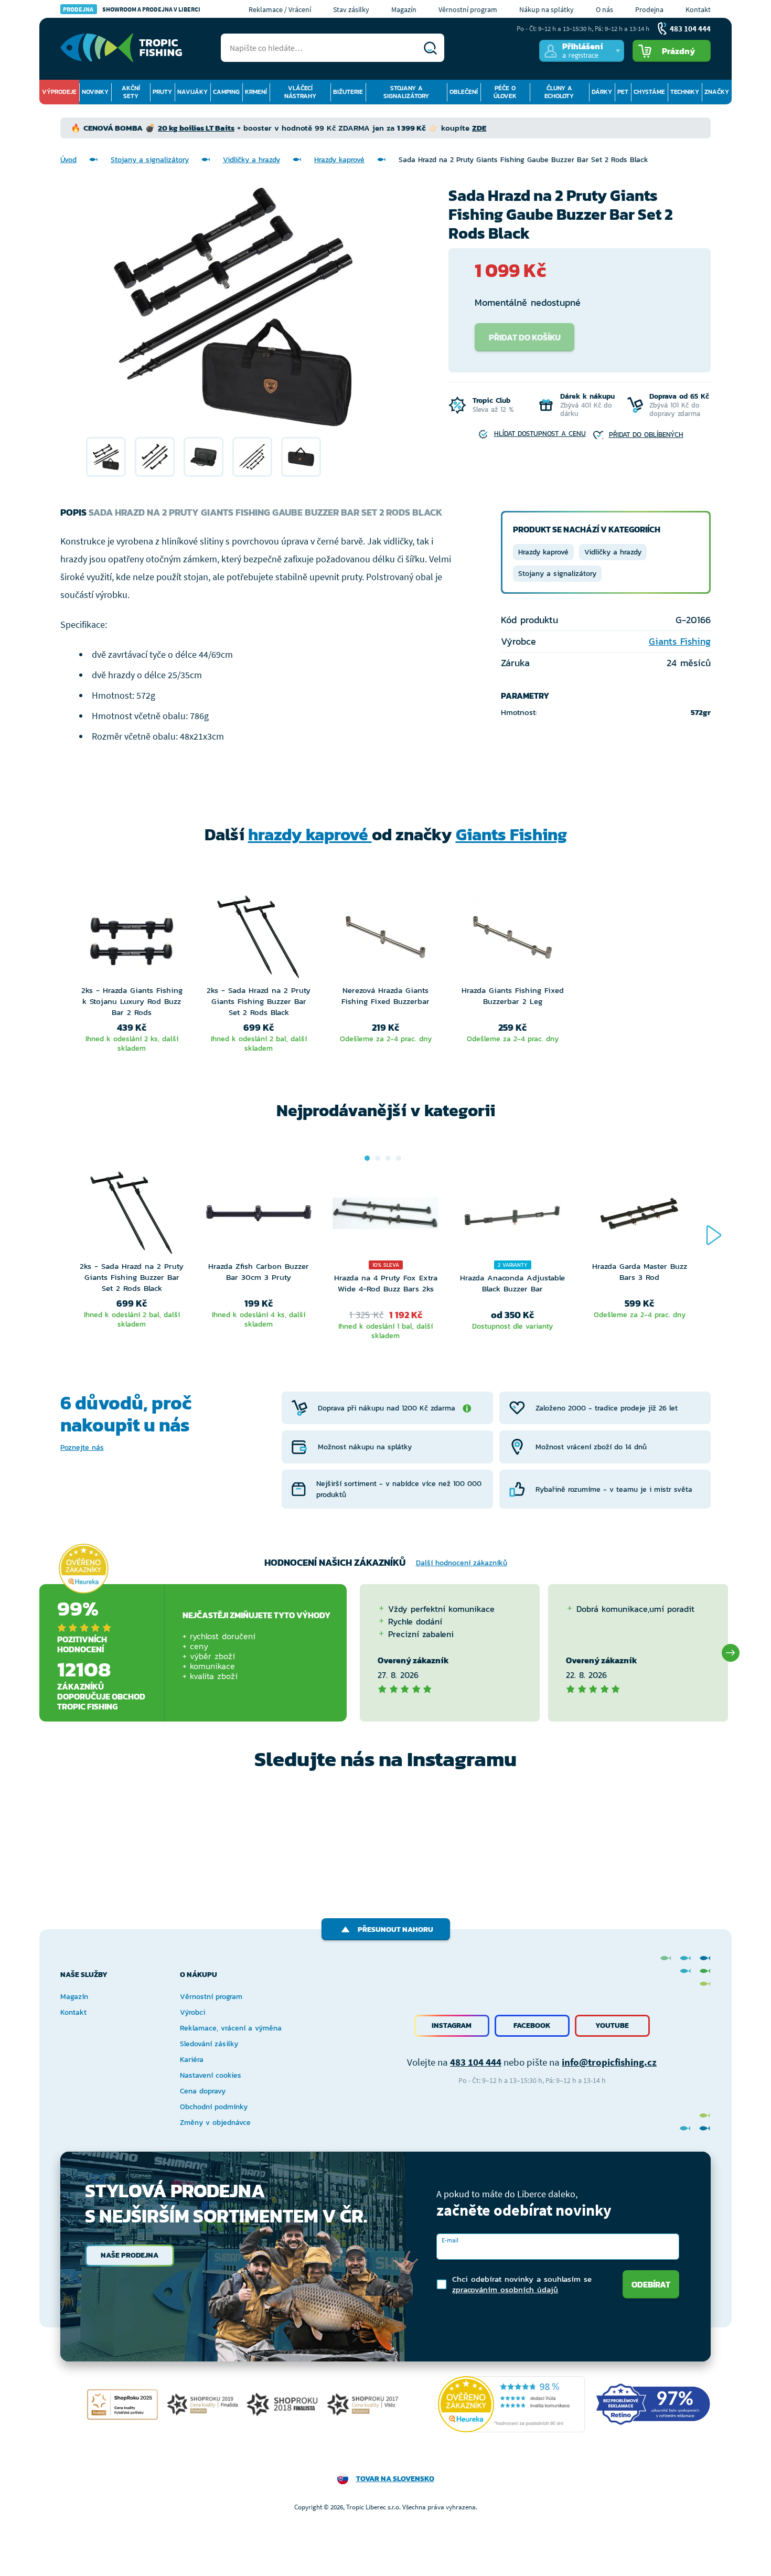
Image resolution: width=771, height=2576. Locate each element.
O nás (604, 9)
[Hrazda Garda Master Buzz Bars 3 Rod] (639, 1216)
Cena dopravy (203, 2091)
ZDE (479, 128)
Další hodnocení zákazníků (462, 1563)
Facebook (532, 2025)
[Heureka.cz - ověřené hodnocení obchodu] (83, 1568)
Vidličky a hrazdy (251, 160)
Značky (717, 92)
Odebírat (651, 2284)
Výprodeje (59, 92)
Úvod (68, 160)
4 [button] (399, 1158)
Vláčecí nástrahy (300, 92)
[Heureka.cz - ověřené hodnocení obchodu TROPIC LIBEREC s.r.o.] (511, 2404)
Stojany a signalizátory (406, 92)
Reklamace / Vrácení (280, 9)
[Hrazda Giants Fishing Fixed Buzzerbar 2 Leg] (512, 940)
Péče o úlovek (505, 92)
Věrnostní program (468, 9)
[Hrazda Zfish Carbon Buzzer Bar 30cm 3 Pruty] (259, 1216)
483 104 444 (476, 2062)
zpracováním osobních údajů (505, 2289)
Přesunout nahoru (395, 1930)
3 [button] (388, 1158)
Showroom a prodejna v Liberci (132, 9)
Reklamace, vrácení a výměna (231, 2028)
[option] (106, 457)
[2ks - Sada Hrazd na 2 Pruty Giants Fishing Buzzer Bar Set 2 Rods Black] (259, 940)
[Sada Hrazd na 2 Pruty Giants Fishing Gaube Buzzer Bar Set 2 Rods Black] (106, 457)
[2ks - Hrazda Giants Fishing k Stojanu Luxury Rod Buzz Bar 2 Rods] (132, 940)
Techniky (685, 92)
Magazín (404, 9)
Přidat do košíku (525, 337)
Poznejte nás (82, 1447)
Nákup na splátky (547, 9)
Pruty (162, 92)
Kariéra (192, 2060)
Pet (623, 92)
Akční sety (131, 92)
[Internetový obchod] (121, 48)
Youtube (612, 2025)
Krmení (256, 92)
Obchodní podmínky (214, 2107)
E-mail (450, 2240)
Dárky (602, 92)
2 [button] (378, 1158)
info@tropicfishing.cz (609, 2062)
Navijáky (192, 92)
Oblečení (464, 92)
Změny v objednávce (215, 2123)
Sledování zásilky (209, 2044)
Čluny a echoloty (559, 92)
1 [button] (367, 1158)
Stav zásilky (351, 9)
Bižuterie (348, 92)
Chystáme (649, 92)
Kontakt (698, 9)
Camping (226, 92)
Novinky (95, 92)
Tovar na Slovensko (395, 2479)
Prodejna (649, 9)
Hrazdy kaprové (339, 160)
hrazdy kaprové (310, 835)
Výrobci (192, 2012)
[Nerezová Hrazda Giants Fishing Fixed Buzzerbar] (385, 940)
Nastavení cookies (211, 2075)
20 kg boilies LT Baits (196, 128)
